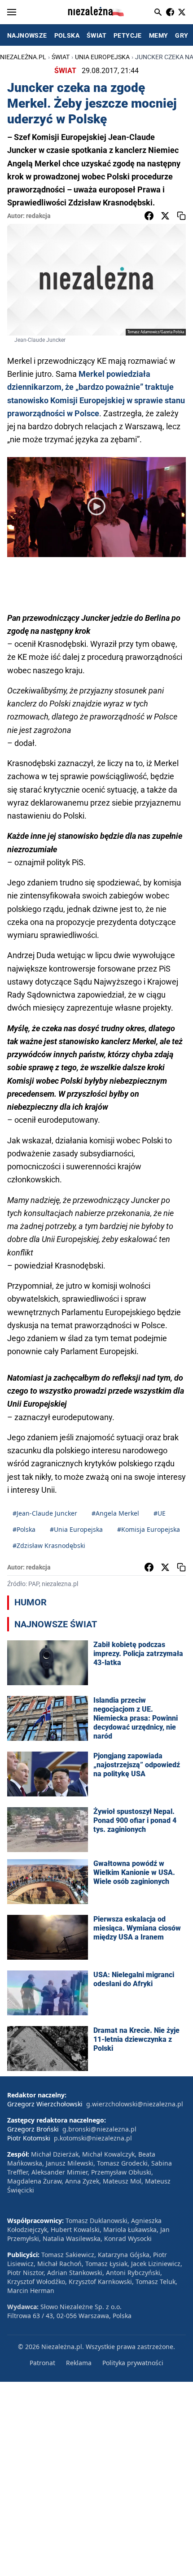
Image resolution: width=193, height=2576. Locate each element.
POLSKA (67, 35)
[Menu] (12, 12)
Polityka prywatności (133, 2363)
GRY (182, 35)
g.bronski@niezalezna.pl (99, 2129)
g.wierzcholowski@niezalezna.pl (135, 2104)
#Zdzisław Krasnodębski (49, 1545)
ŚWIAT (96, 35)
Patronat (42, 2363)
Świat (61, 57)
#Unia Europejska (76, 1529)
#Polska (24, 1529)
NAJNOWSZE (27, 35)
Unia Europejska (102, 57)
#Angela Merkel (115, 1513)
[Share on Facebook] (149, 216)
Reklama (79, 2363)
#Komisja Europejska (149, 1529)
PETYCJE (128, 35)
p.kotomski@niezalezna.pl (93, 2138)
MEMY (159, 35)
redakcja (38, 216)
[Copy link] (181, 216)
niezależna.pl (23, 57)
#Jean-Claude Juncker (45, 1513)
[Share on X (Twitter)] (165, 216)
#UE (160, 1513)
